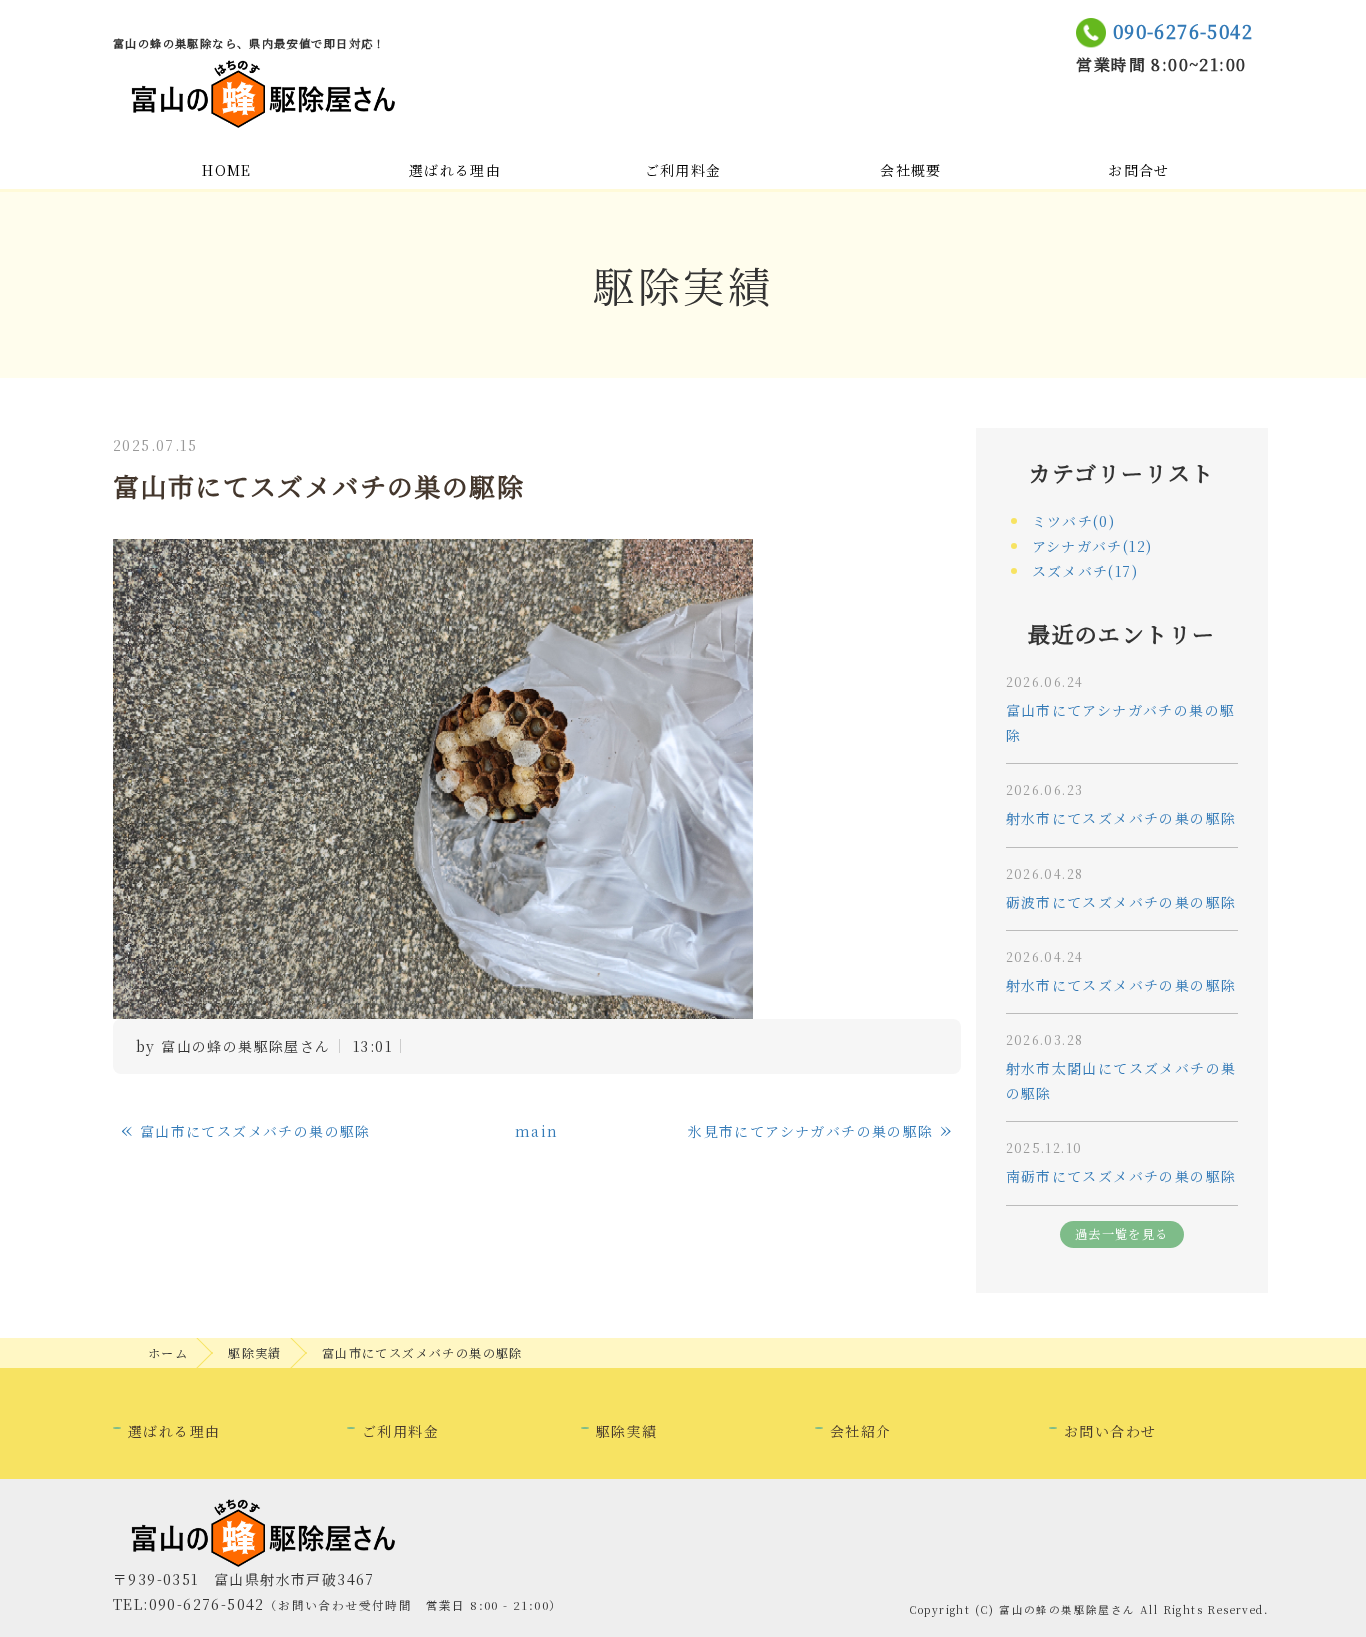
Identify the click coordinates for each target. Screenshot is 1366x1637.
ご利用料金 (683, 170)
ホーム (168, 1353)
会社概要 (911, 170)
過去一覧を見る (1122, 1234)
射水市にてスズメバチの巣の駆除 (1121, 818)
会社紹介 (861, 1431)
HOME (227, 170)
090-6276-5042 (1183, 31)
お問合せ (1139, 170)
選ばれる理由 (455, 170)
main (537, 1131)
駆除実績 (255, 1353)
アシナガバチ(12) (1092, 546)
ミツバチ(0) (1074, 521)
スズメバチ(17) (1085, 571)
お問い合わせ (1110, 1431)
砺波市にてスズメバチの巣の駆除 (1121, 902)
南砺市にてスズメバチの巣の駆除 (1121, 1176)
